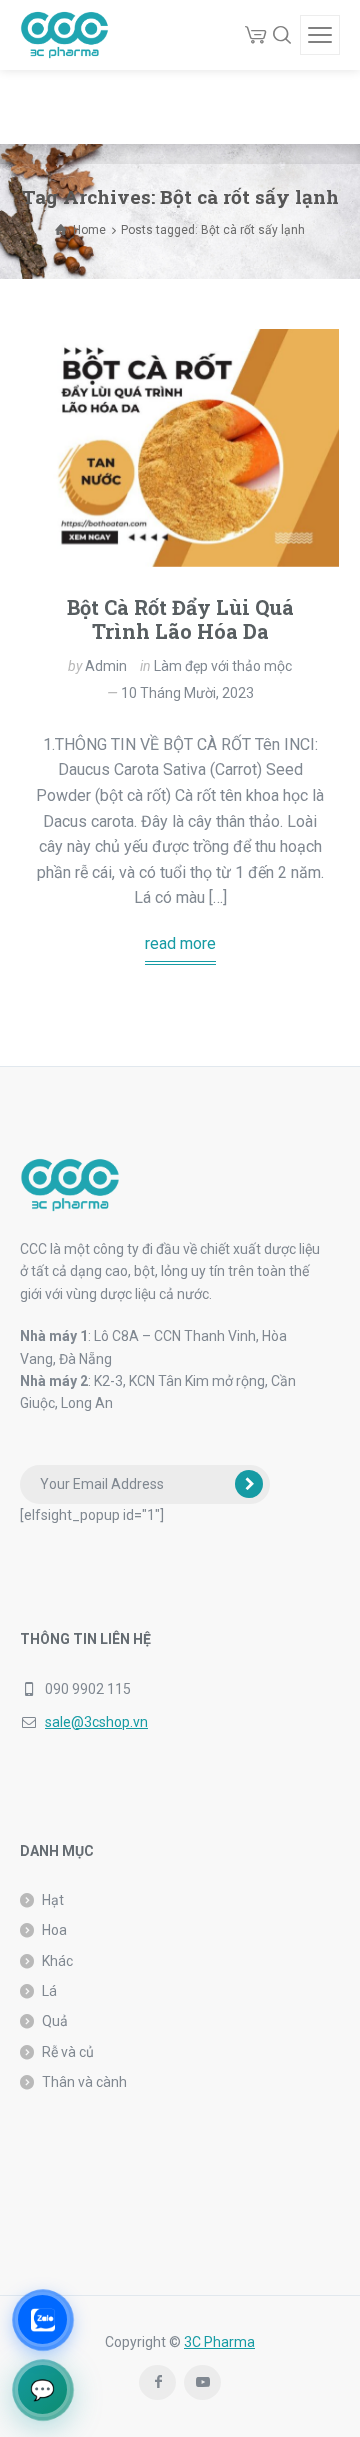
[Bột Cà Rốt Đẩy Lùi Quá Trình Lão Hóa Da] (180, 448)
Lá (49, 1991)
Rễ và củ (68, 2052)
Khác (57, 1961)
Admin (106, 666)
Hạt (53, 1900)
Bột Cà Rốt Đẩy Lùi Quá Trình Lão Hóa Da (180, 619)
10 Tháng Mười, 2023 (187, 693)
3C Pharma (219, 2342)
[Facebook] (157, 2382)
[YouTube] (202, 2382)
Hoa (54, 1930)
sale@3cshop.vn (96, 1722)
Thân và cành (84, 2082)
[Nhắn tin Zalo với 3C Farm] (42, 2319)
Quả (55, 2021)
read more (180, 943)
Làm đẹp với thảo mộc (223, 666)
